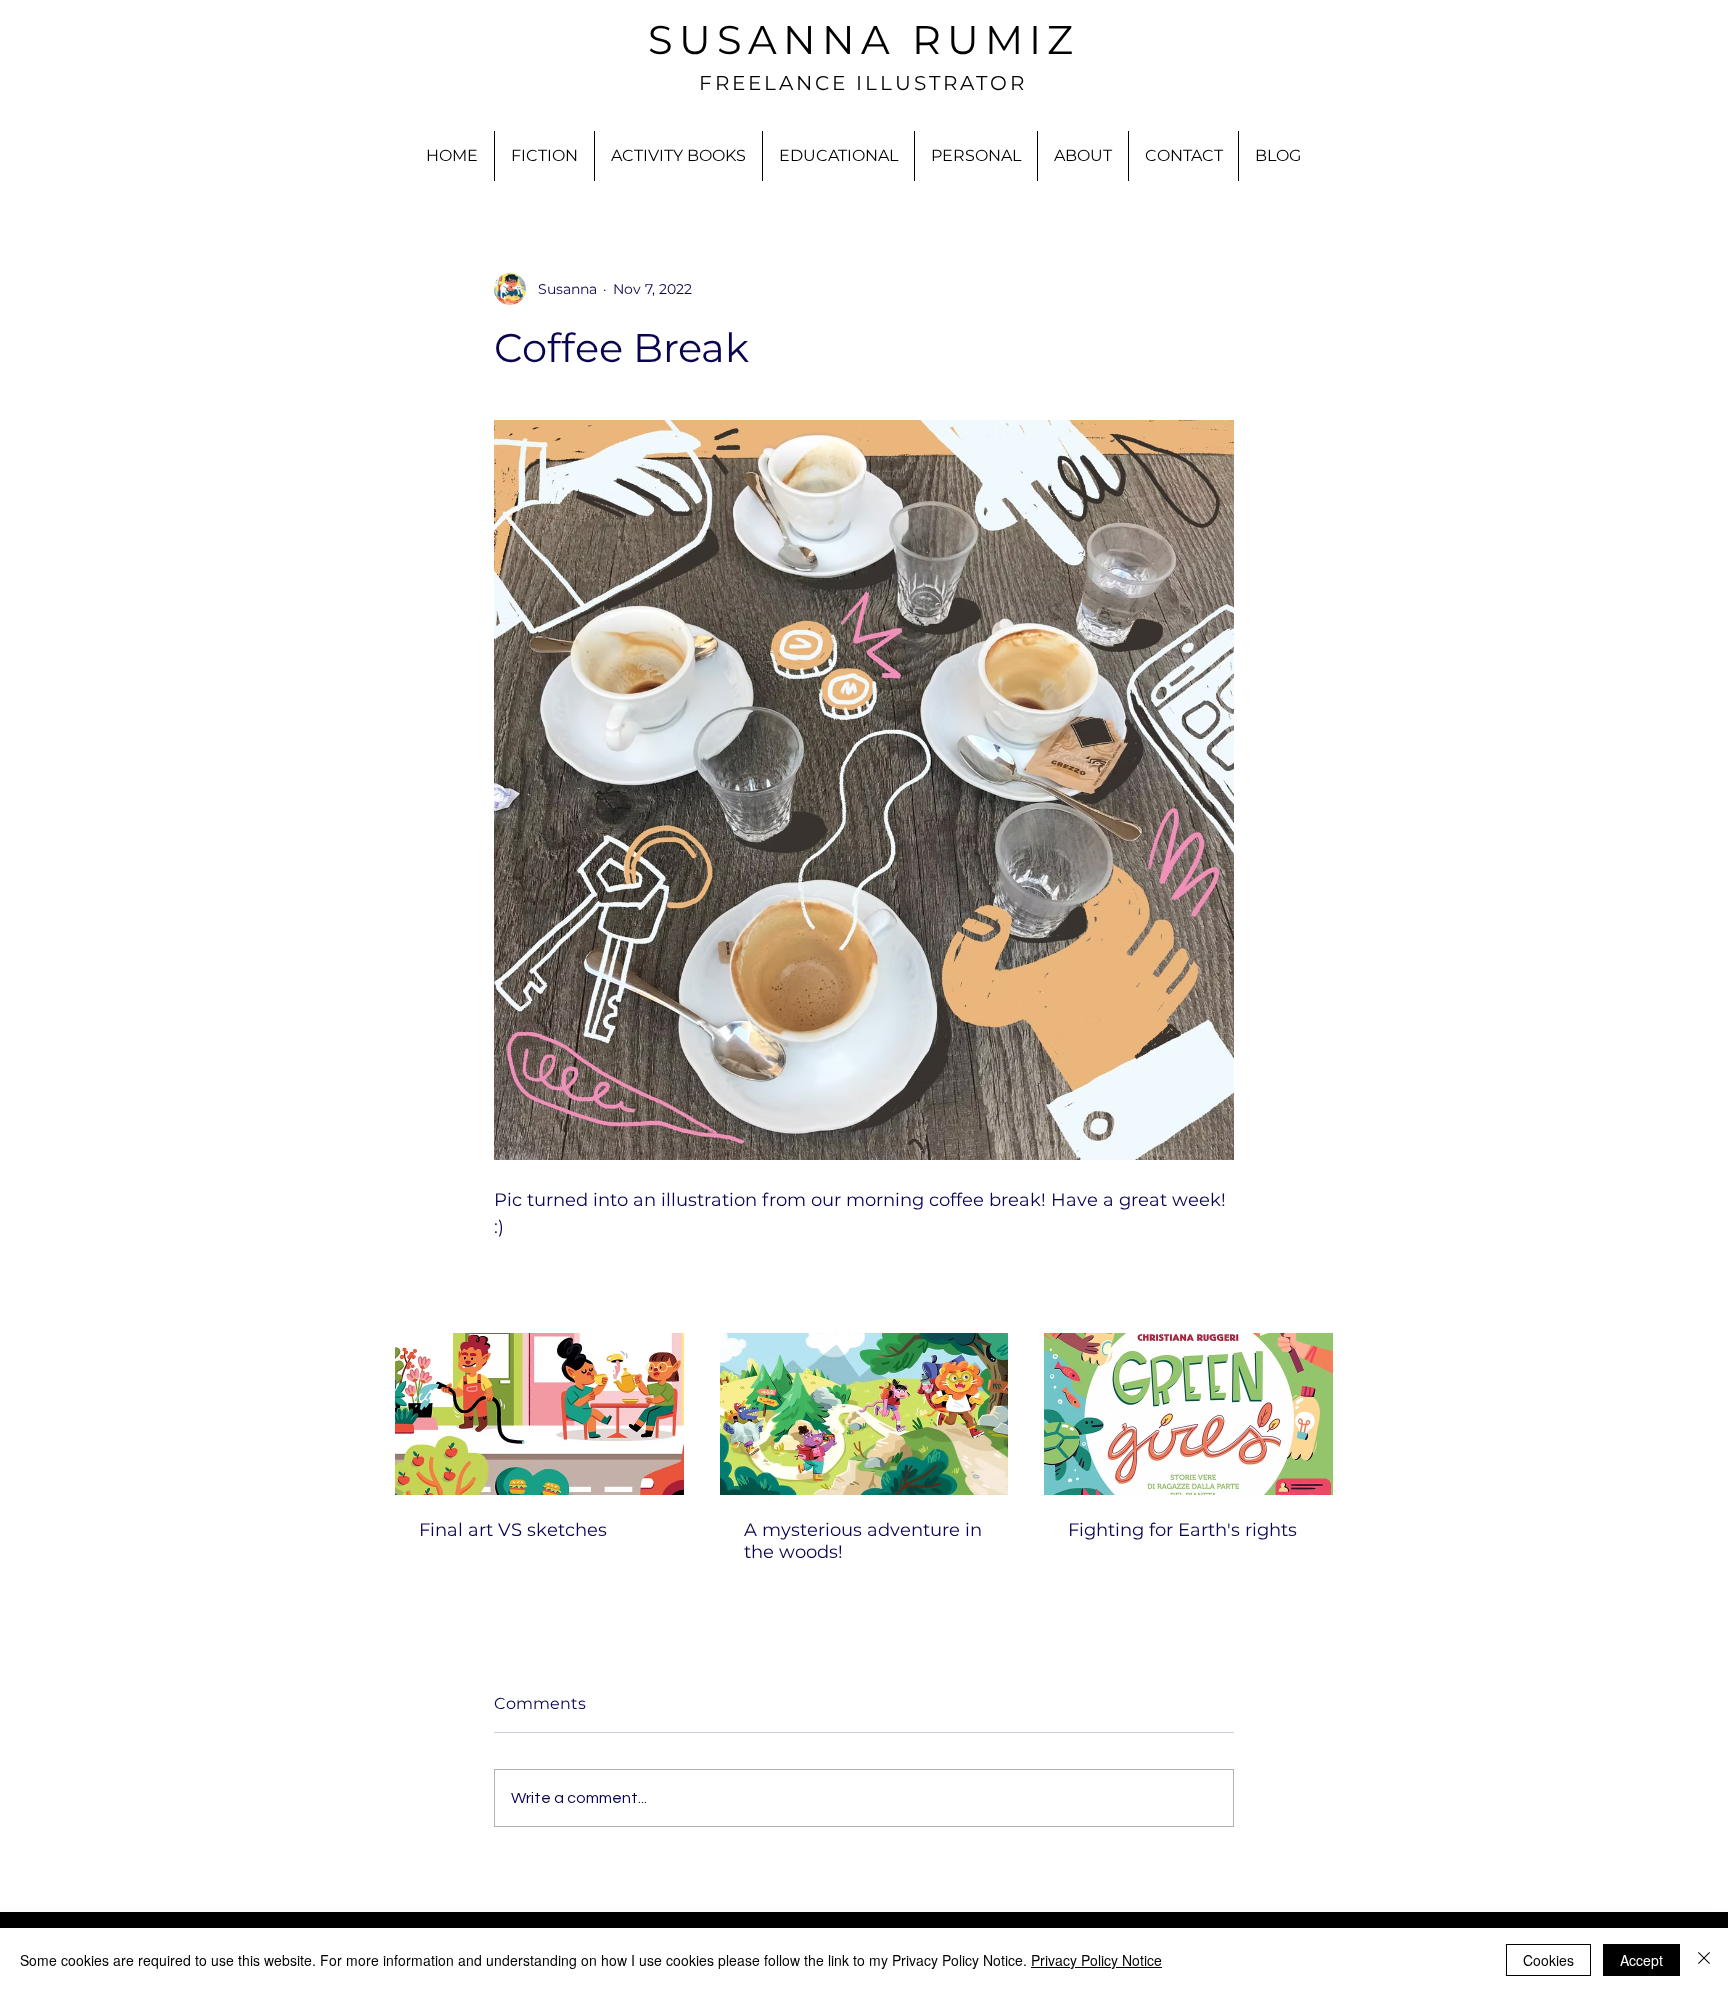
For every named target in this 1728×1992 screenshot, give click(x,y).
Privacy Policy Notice (1096, 1960)
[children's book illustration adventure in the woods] (864, 1414)
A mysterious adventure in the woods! (863, 1541)
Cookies (1548, 1960)
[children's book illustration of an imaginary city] (539, 1414)
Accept (1641, 1960)
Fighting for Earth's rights (1182, 1530)
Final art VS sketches (513, 1530)
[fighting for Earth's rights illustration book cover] (1188, 1414)
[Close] (1704, 1960)
